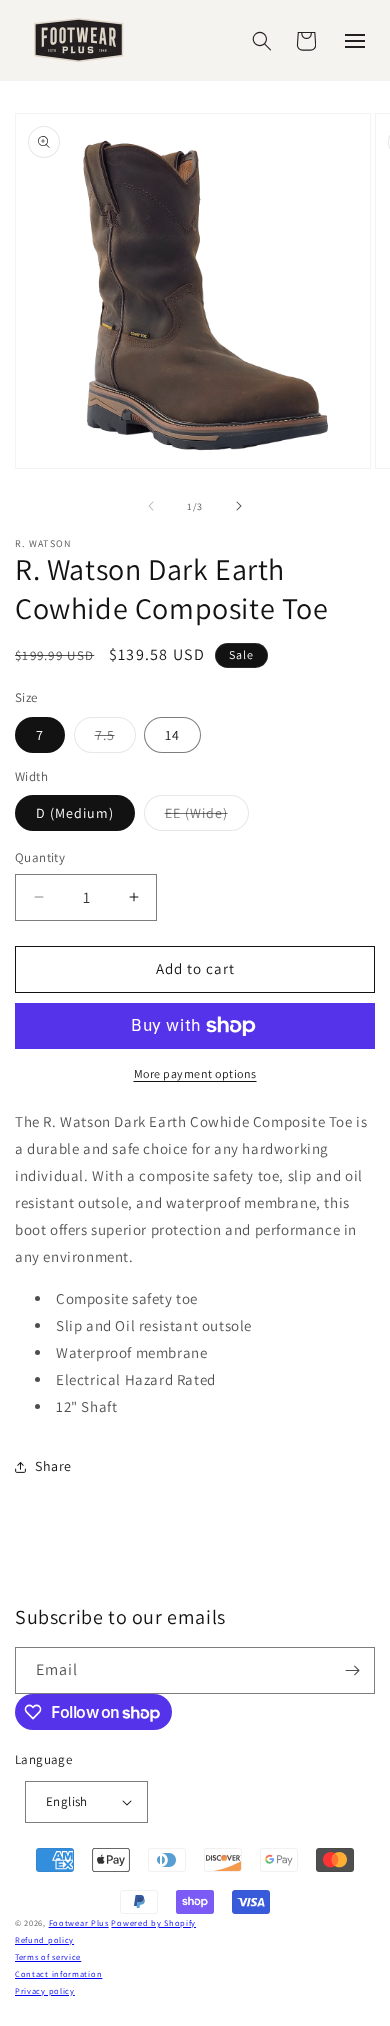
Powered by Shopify (153, 1922)
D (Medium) (75, 813)
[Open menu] (355, 41)
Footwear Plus (79, 1922)
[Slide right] (239, 506)
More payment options (195, 1073)
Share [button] (53, 1466)
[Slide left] (151, 506)
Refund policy (44, 1939)
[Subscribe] (352, 1670)
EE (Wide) (207, 817)
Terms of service (48, 1956)
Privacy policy (45, 1990)
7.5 (115, 739)
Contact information (58, 1973)
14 (172, 735)
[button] (262, 41)
